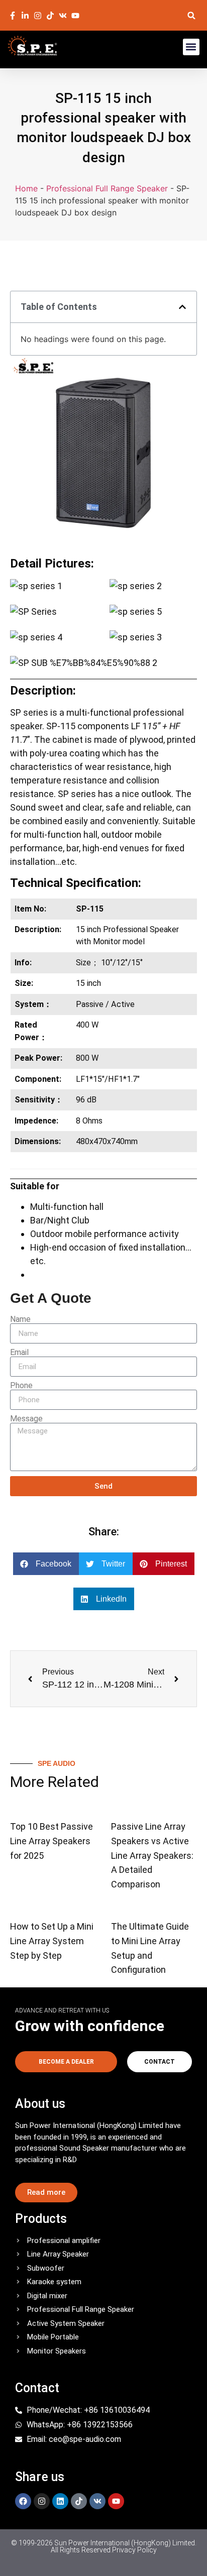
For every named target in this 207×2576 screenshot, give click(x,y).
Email (19, 1353)
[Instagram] (42, 2501)
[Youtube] (116, 2501)
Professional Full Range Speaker (107, 188)
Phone (21, 1386)
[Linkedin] (60, 2501)
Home (26, 188)
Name (20, 1319)
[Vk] (97, 2501)
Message (26, 1419)
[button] (192, 15)
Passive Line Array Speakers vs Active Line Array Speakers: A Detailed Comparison (152, 1855)
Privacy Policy (134, 2550)
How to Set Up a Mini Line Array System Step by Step (52, 1941)
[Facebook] (23, 2501)
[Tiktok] (79, 2501)
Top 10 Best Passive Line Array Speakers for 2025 (51, 1841)
